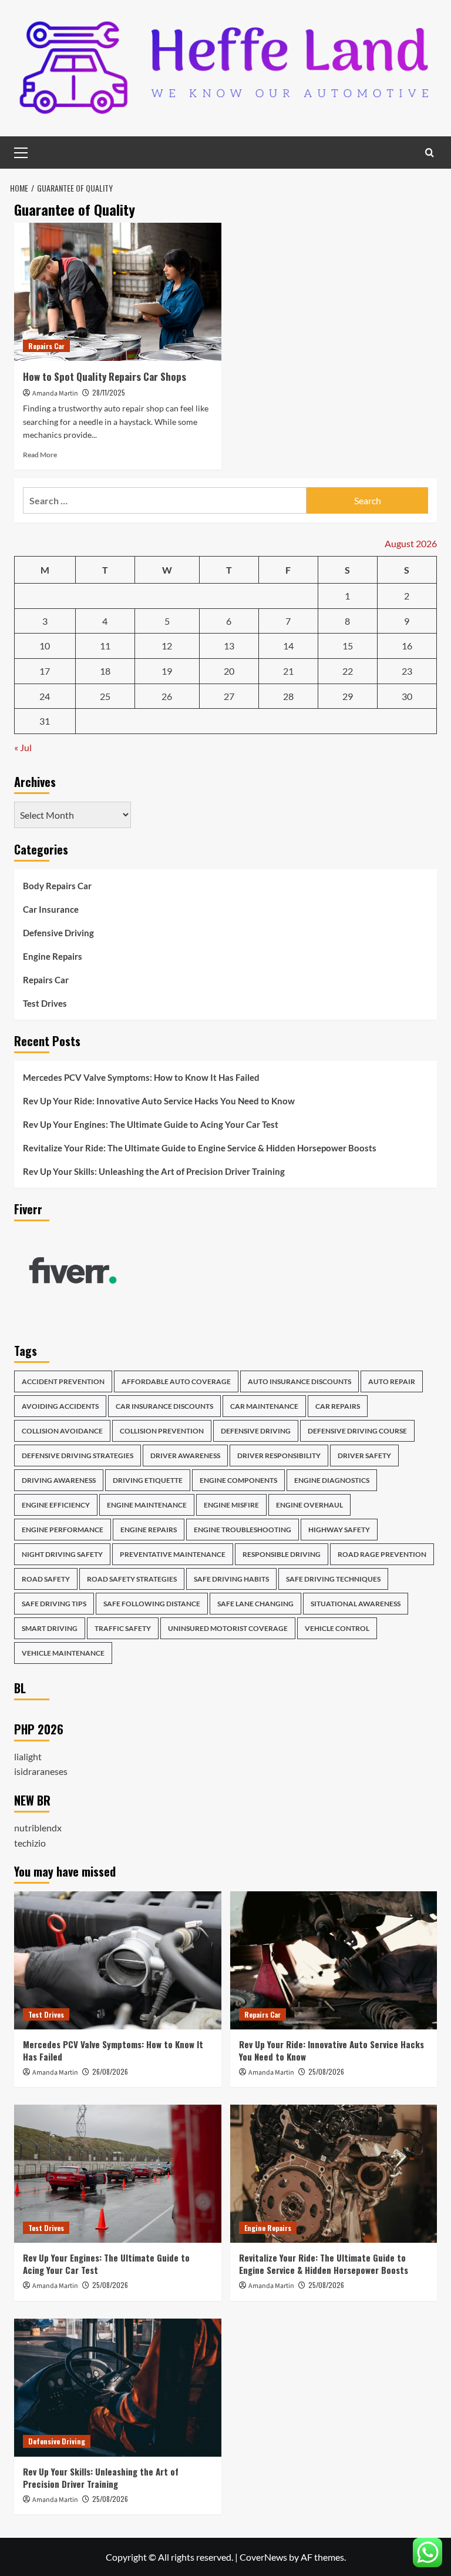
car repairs (338, 1406)
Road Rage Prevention (382, 1554)
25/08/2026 (326, 2071)
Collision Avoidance (62, 1431)
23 (407, 671)
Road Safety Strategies (132, 1579)
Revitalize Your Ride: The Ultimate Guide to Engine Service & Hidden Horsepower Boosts (200, 1148)
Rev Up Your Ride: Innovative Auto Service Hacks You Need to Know (159, 1101)
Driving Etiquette (148, 1480)
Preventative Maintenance (173, 1554)
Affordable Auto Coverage (176, 1381)
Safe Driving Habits (231, 1579)
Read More (40, 455)
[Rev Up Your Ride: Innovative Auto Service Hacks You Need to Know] (334, 1960)
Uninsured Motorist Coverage (228, 1628)
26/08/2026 (110, 2071)
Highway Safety (339, 1530)
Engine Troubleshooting (243, 1530)
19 (167, 671)
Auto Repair (392, 1381)
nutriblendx (38, 1828)
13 (229, 646)
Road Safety (46, 1579)
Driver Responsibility (279, 1456)
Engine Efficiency (56, 1505)
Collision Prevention (162, 1431)
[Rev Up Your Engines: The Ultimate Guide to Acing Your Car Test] (118, 2174)
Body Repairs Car (57, 886)
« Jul (23, 747)
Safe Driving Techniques (333, 1579)
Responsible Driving (282, 1554)
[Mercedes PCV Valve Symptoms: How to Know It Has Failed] (118, 1960)
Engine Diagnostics (332, 1480)
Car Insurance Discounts (164, 1406)
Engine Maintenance (147, 1505)
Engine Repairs (53, 956)
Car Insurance (51, 909)
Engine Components (238, 1480)
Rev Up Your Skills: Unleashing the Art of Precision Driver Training (154, 1171)
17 (45, 671)
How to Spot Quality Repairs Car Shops (105, 376)
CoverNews (263, 2557)
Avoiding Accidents (60, 1406)
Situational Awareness (356, 1604)
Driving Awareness (59, 1480)
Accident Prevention (63, 1381)
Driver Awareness (185, 1456)
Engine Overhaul (309, 1505)
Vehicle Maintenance (63, 1653)
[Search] (430, 153)
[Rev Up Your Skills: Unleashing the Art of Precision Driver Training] (118, 2388)
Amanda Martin (55, 393)
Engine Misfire (231, 1505)
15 (348, 646)
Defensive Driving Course (357, 1431)
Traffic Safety (123, 1628)
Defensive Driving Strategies (78, 1456)
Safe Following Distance (152, 1604)
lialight (28, 1756)
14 (288, 646)
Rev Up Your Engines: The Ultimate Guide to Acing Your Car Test (151, 1124)
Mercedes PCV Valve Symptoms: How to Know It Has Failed (141, 1077)
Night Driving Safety (62, 1554)
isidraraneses (41, 1771)
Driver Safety (364, 1456)
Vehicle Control (337, 1628)
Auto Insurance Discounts (299, 1381)
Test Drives (45, 1003)
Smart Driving (50, 1628)
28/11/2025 (109, 392)
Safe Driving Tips (54, 1604)
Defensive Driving (58, 933)
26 (167, 696)
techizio (30, 1843)
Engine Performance (63, 1530)
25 (105, 696)
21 (288, 671)
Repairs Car (46, 346)
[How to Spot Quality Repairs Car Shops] (118, 292)
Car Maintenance (264, 1406)
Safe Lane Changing (255, 1604)
